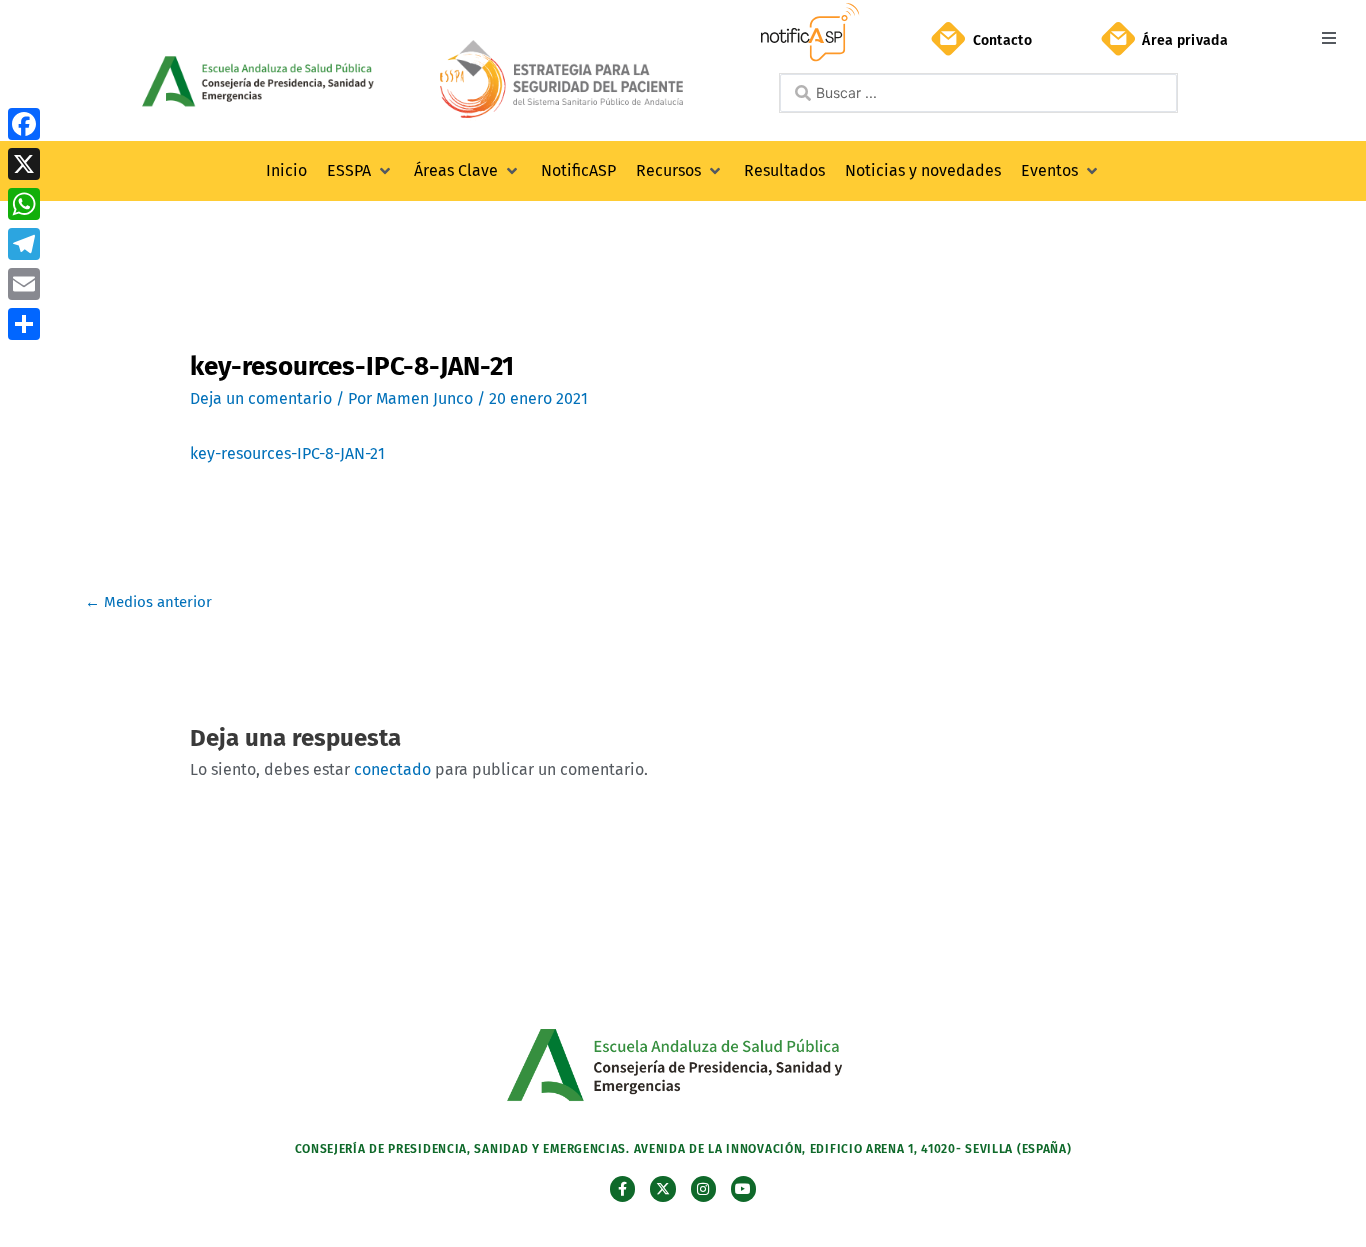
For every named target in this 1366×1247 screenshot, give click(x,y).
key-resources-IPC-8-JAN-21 (287, 453)
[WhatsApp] (24, 204)
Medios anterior (148, 602)
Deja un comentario (261, 398)
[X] (24, 164)
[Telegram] (24, 244)
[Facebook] (24, 124)
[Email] (24, 284)
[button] (1328, 37)
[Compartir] (24, 324)
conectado (392, 769)
